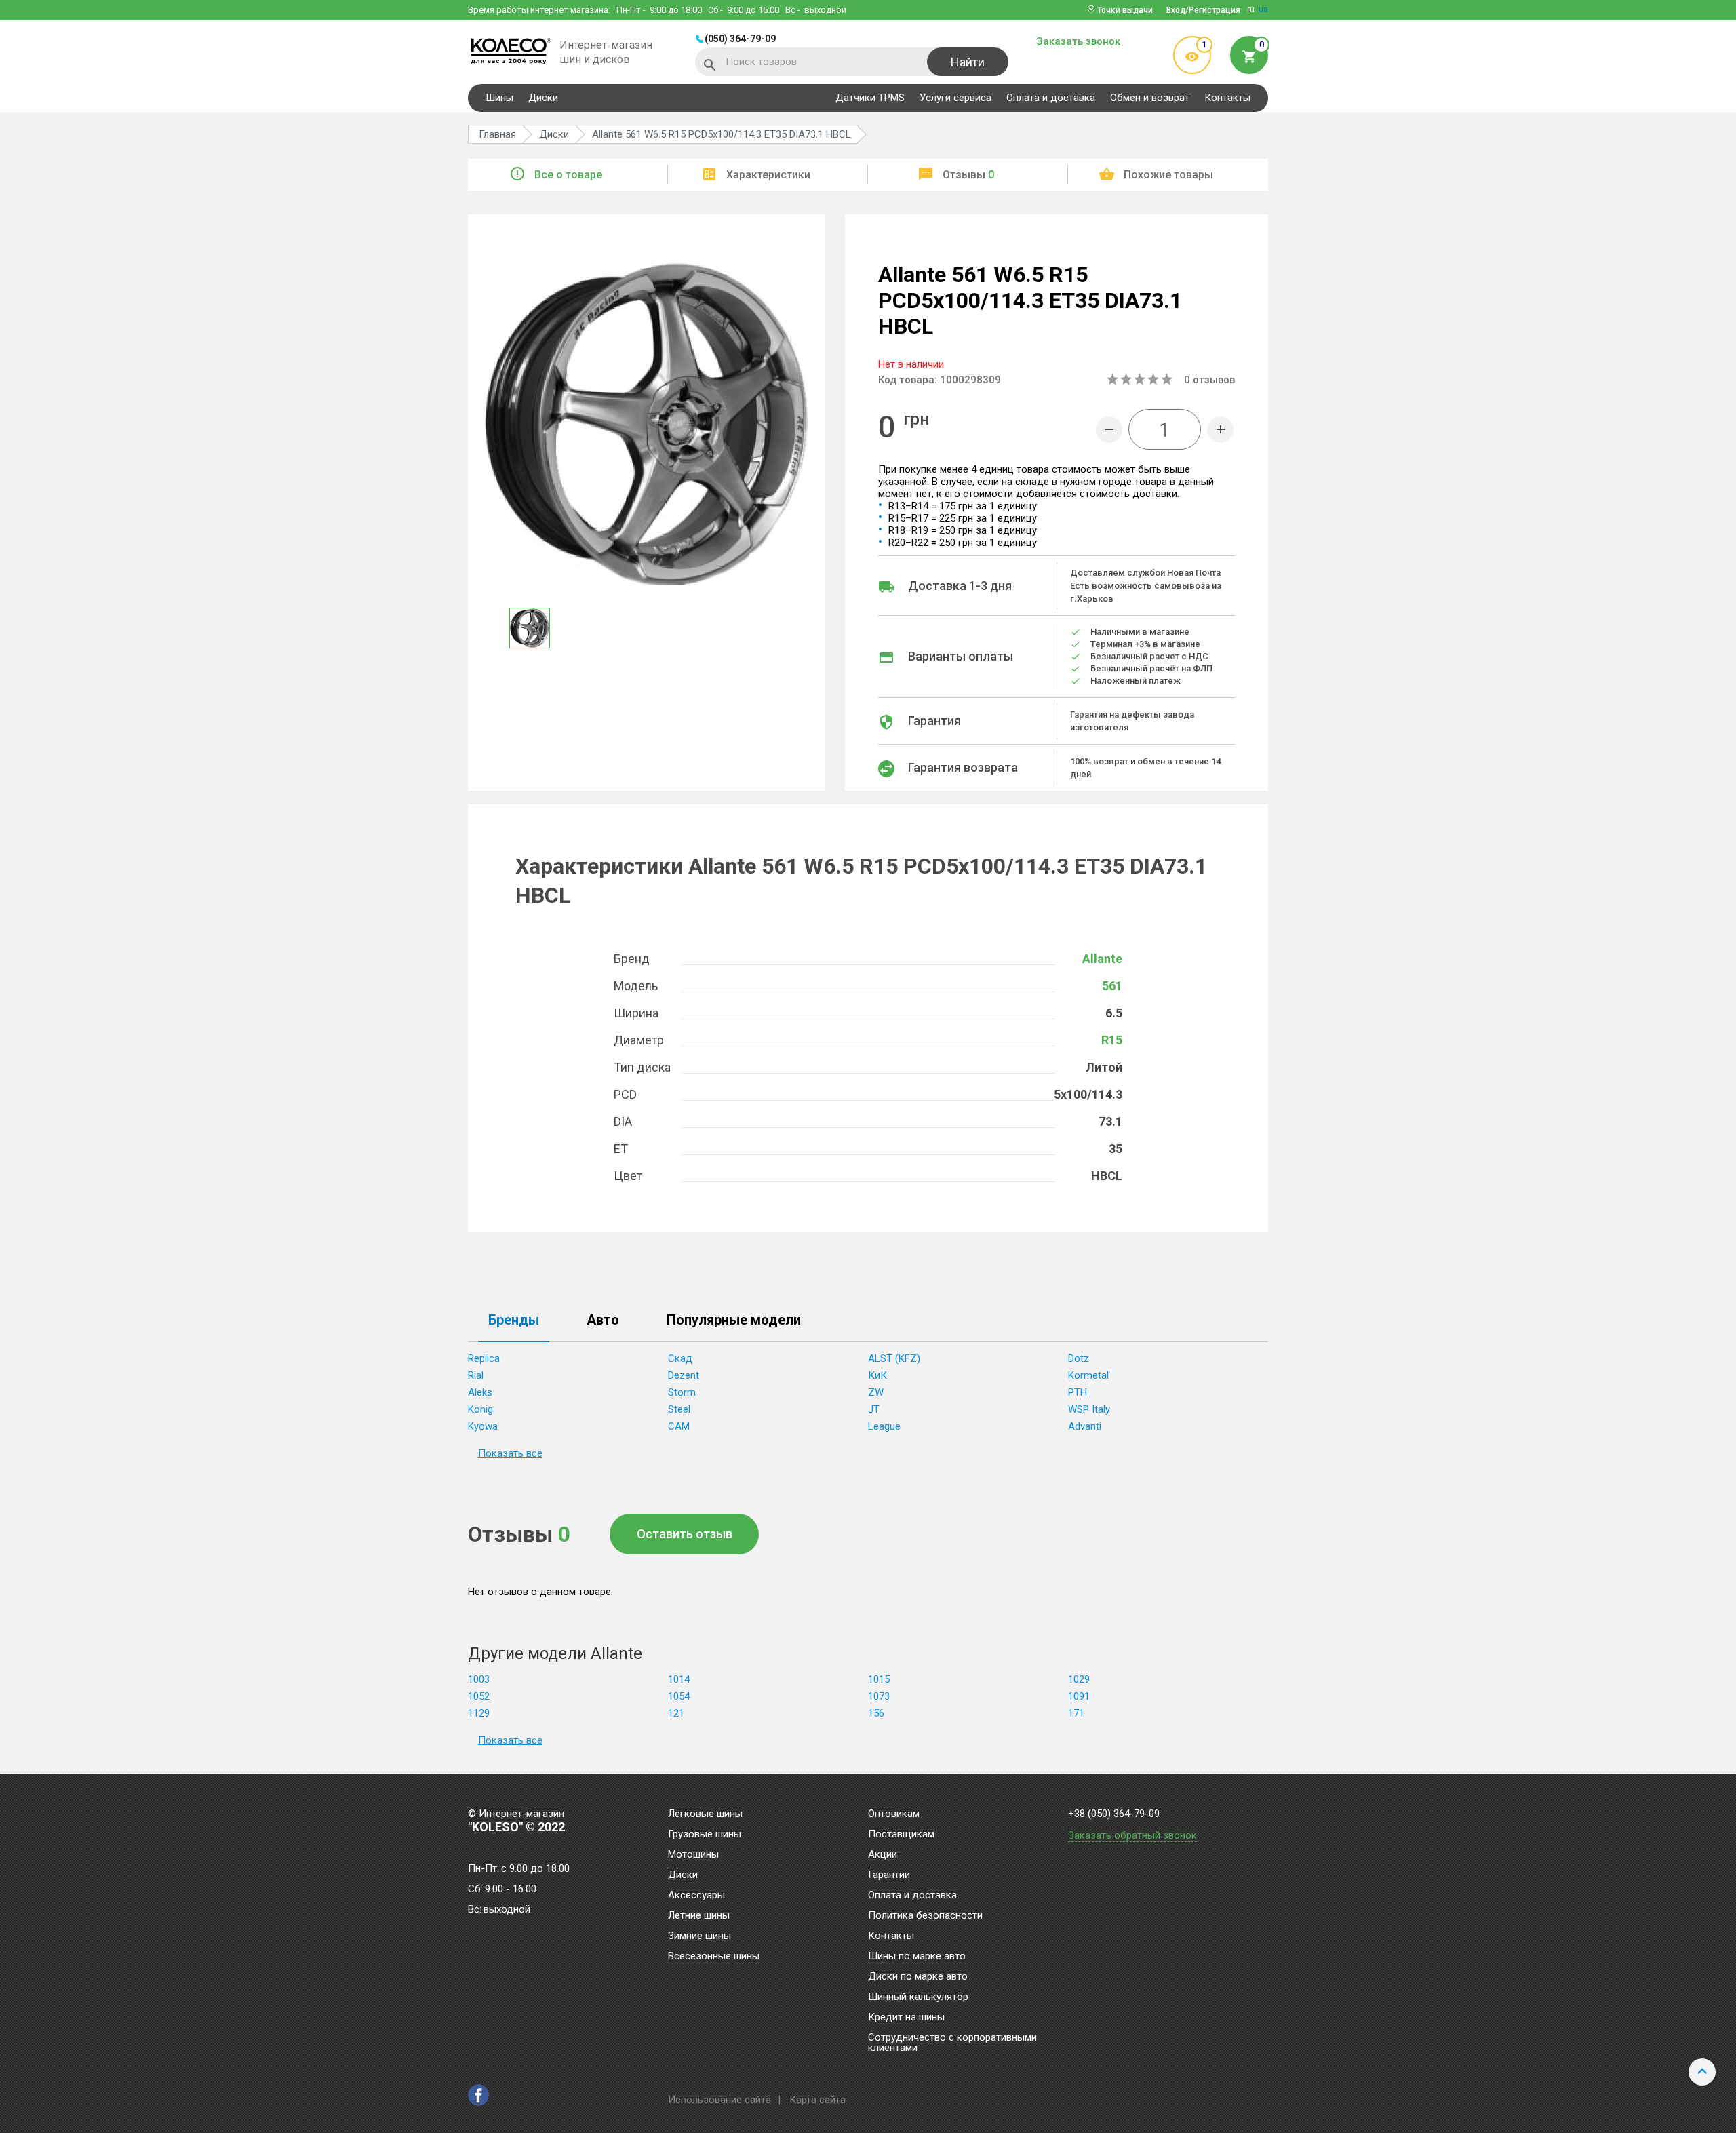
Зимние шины (699, 1936)
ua (1263, 9)
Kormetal (1088, 1375)
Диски (543, 98)
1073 (879, 1696)
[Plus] (1220, 430)
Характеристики (768, 175)
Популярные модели (734, 1320)
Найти (968, 62)
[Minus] (1109, 430)
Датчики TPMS (870, 98)
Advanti (1085, 1426)
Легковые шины (705, 1814)
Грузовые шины (705, 1835)
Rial (476, 1375)
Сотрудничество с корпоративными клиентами (952, 2043)
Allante (1102, 959)
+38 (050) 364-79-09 (1114, 1814)
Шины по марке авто (917, 1957)
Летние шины (699, 1916)
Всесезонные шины (714, 1957)
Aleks (480, 1392)
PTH (1078, 1392)
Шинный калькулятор (918, 1997)
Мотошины (693, 1855)
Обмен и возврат (1150, 98)
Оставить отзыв (685, 1534)
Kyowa (483, 1426)
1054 (679, 1696)
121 (676, 1713)
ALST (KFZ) (894, 1358)
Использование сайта (719, 2100)
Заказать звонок (1078, 42)
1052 (479, 1696)
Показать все (510, 1453)
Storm (682, 1392)
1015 (879, 1679)
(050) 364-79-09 (740, 39)
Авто (603, 1320)
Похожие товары (1168, 175)
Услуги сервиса (955, 98)
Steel (679, 1409)
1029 (1079, 1679)
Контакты (1227, 98)
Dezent (684, 1375)
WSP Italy (1089, 1409)
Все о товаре (568, 175)
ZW (876, 1392)
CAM (679, 1426)
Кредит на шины (906, 2018)
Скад (680, 1358)
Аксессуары (696, 1896)
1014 (679, 1679)
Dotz (1079, 1358)
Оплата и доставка (1051, 98)
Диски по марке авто (918, 1977)
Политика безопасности (925, 1916)
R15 (1112, 1040)
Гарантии (889, 1875)
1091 (1079, 1696)
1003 (479, 1679)
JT (874, 1409)
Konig (480, 1409)
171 (1076, 1713)
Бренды (514, 1320)
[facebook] (478, 2095)
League (884, 1426)
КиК (877, 1375)
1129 (479, 1713)
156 (876, 1713)
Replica (484, 1358)
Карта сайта (817, 2100)
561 (1112, 986)
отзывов (1209, 380)
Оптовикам (894, 1814)
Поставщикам (901, 1835)
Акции (883, 1855)
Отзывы (968, 175)
